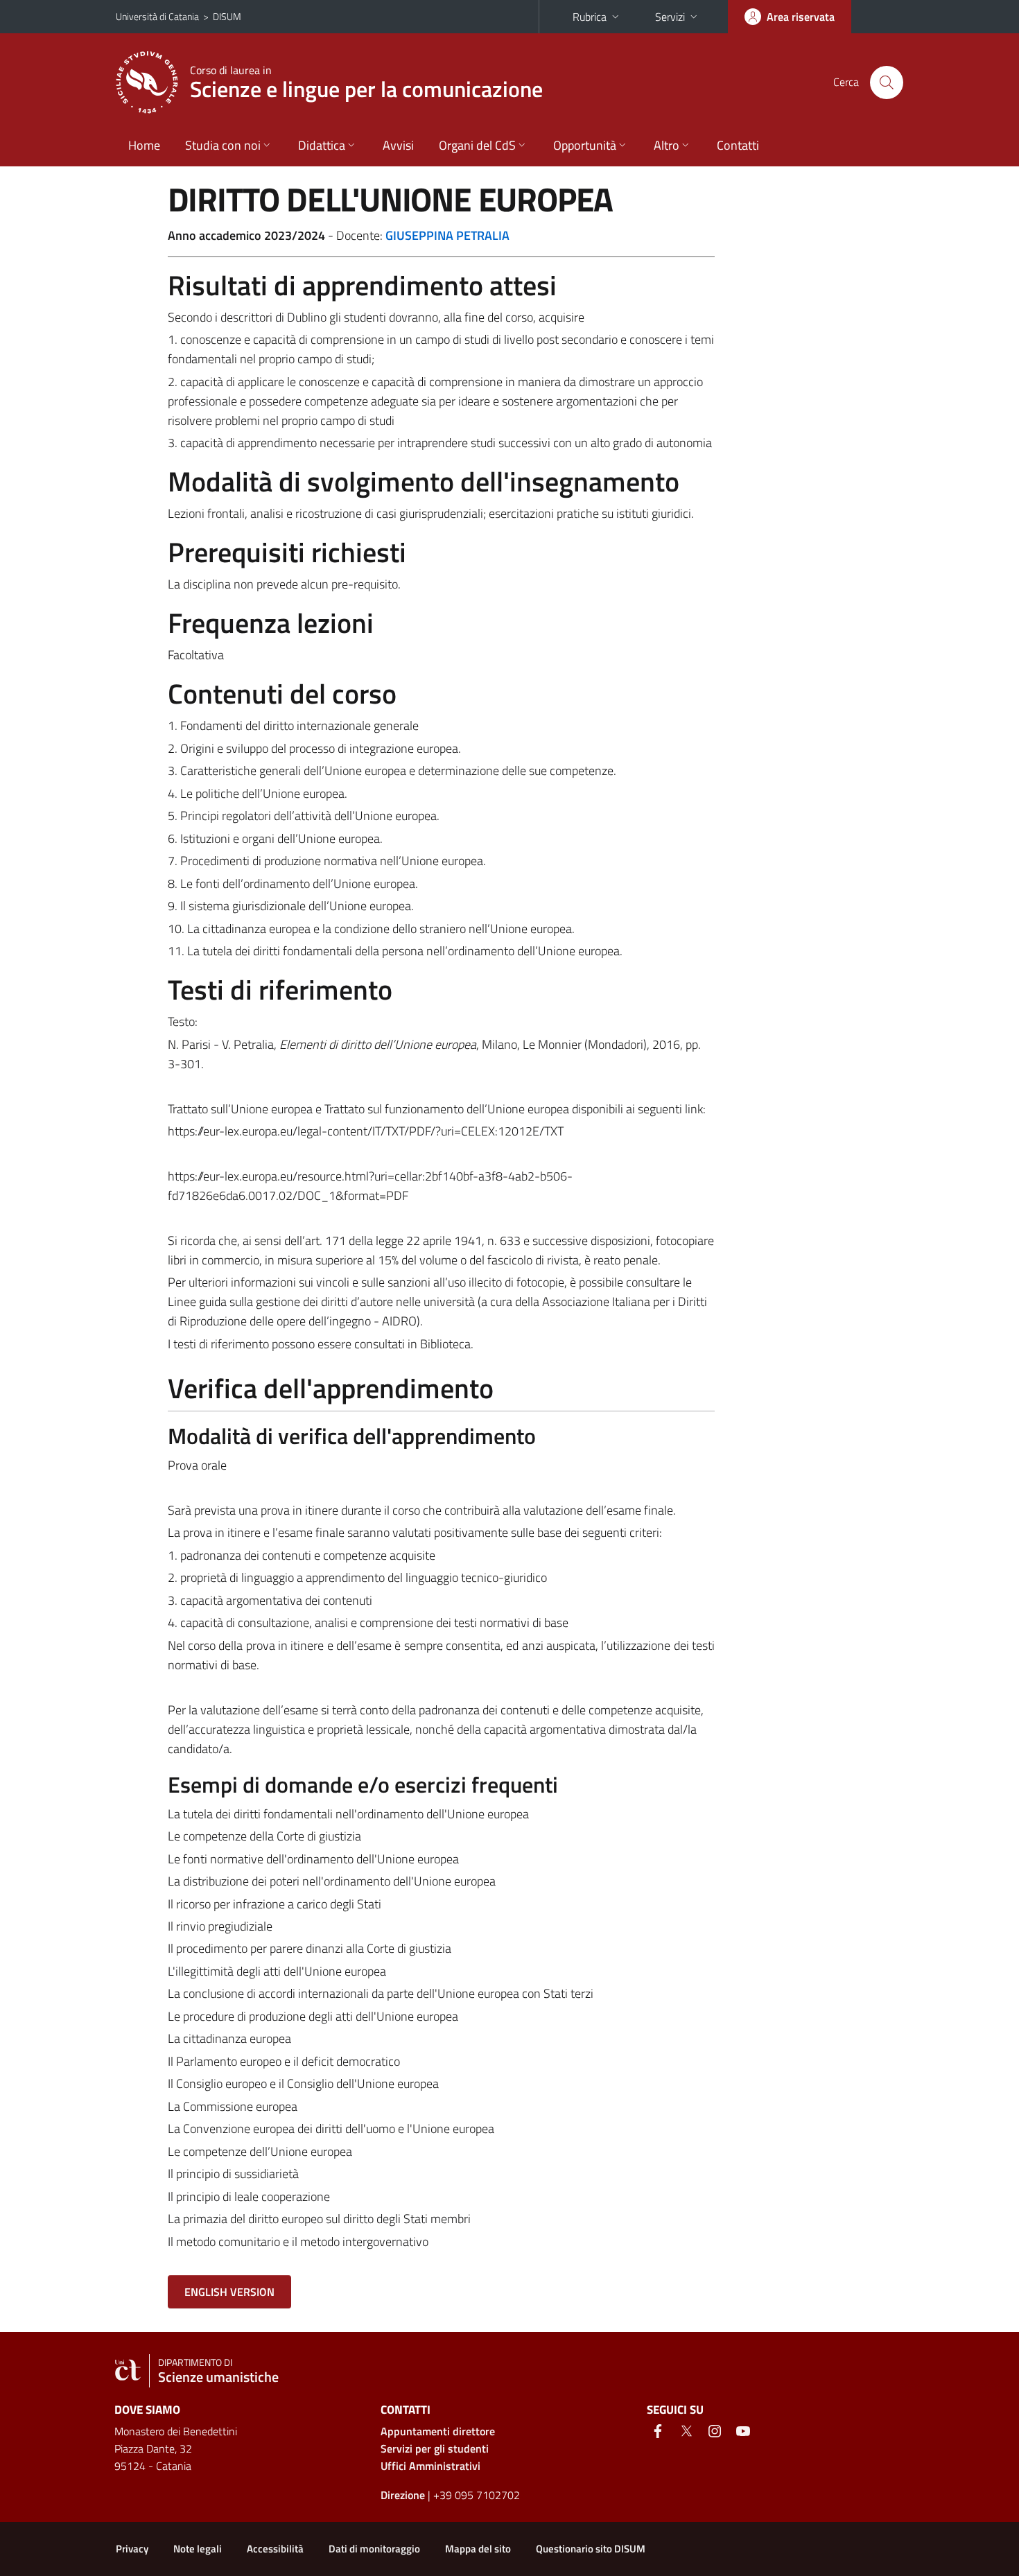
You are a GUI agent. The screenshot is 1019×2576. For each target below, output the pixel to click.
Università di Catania (157, 16)
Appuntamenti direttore (438, 2431)
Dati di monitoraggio (374, 2549)
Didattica (322, 145)
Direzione (403, 2495)
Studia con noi (223, 145)
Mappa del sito (478, 2549)
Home (144, 145)
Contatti (738, 145)
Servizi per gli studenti (435, 2448)
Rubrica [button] (590, 17)
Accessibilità (275, 2549)
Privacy (132, 2549)
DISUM (227, 16)
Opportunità (585, 145)
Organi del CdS (477, 145)
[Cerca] (887, 82)
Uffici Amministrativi (430, 2466)
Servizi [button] (670, 17)
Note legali (198, 2549)
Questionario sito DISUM (591, 2549)
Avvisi (398, 145)
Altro (667, 145)
